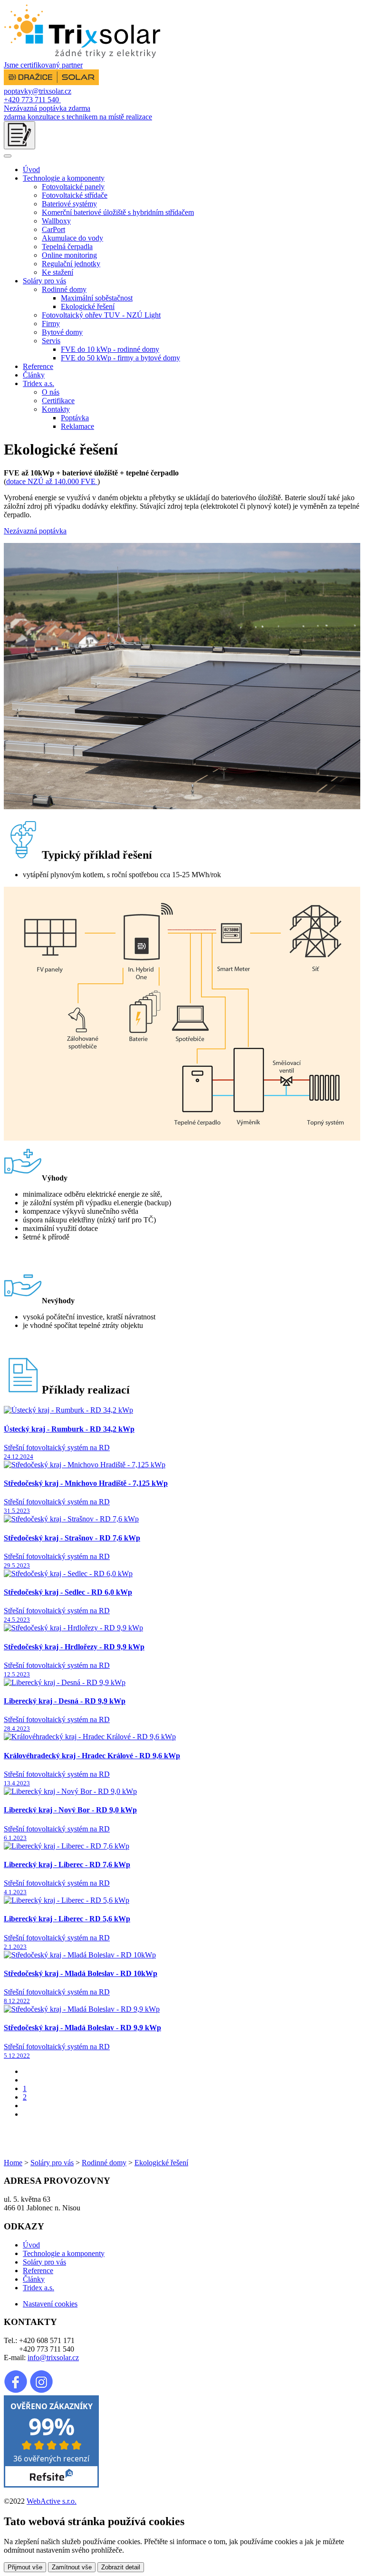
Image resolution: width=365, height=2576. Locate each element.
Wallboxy (56, 221)
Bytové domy (62, 332)
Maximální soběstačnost (97, 298)
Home (13, 2163)
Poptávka (75, 418)
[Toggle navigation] (8, 156)
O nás (51, 392)
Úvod (31, 169)
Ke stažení (58, 272)
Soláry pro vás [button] (44, 281)
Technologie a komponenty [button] (64, 178)
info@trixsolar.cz (53, 2358)
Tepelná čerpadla (67, 247)
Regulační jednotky (71, 264)
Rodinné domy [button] (64, 289)
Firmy (51, 324)
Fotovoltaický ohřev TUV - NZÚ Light (101, 315)
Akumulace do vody (72, 238)
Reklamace (77, 426)
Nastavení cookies (50, 2304)
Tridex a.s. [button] (38, 383)
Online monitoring (69, 255)
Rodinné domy (104, 2163)
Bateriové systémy (69, 204)
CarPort (53, 229)
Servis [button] (51, 341)
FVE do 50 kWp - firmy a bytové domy (120, 358)
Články (34, 375)
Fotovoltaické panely (73, 187)
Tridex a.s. (38, 2288)
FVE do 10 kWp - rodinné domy (110, 349)
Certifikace (58, 401)
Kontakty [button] (56, 409)
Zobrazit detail (121, 2567)
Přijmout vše (25, 2567)
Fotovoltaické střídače (75, 195)
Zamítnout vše (72, 2567)
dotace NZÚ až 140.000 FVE (52, 481)
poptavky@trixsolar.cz (38, 91)
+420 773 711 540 (32, 100)
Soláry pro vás (52, 2163)
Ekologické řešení (88, 306)
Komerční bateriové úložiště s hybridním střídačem (118, 212)
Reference (38, 366)
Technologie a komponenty (64, 2253)
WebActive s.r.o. (52, 2501)
